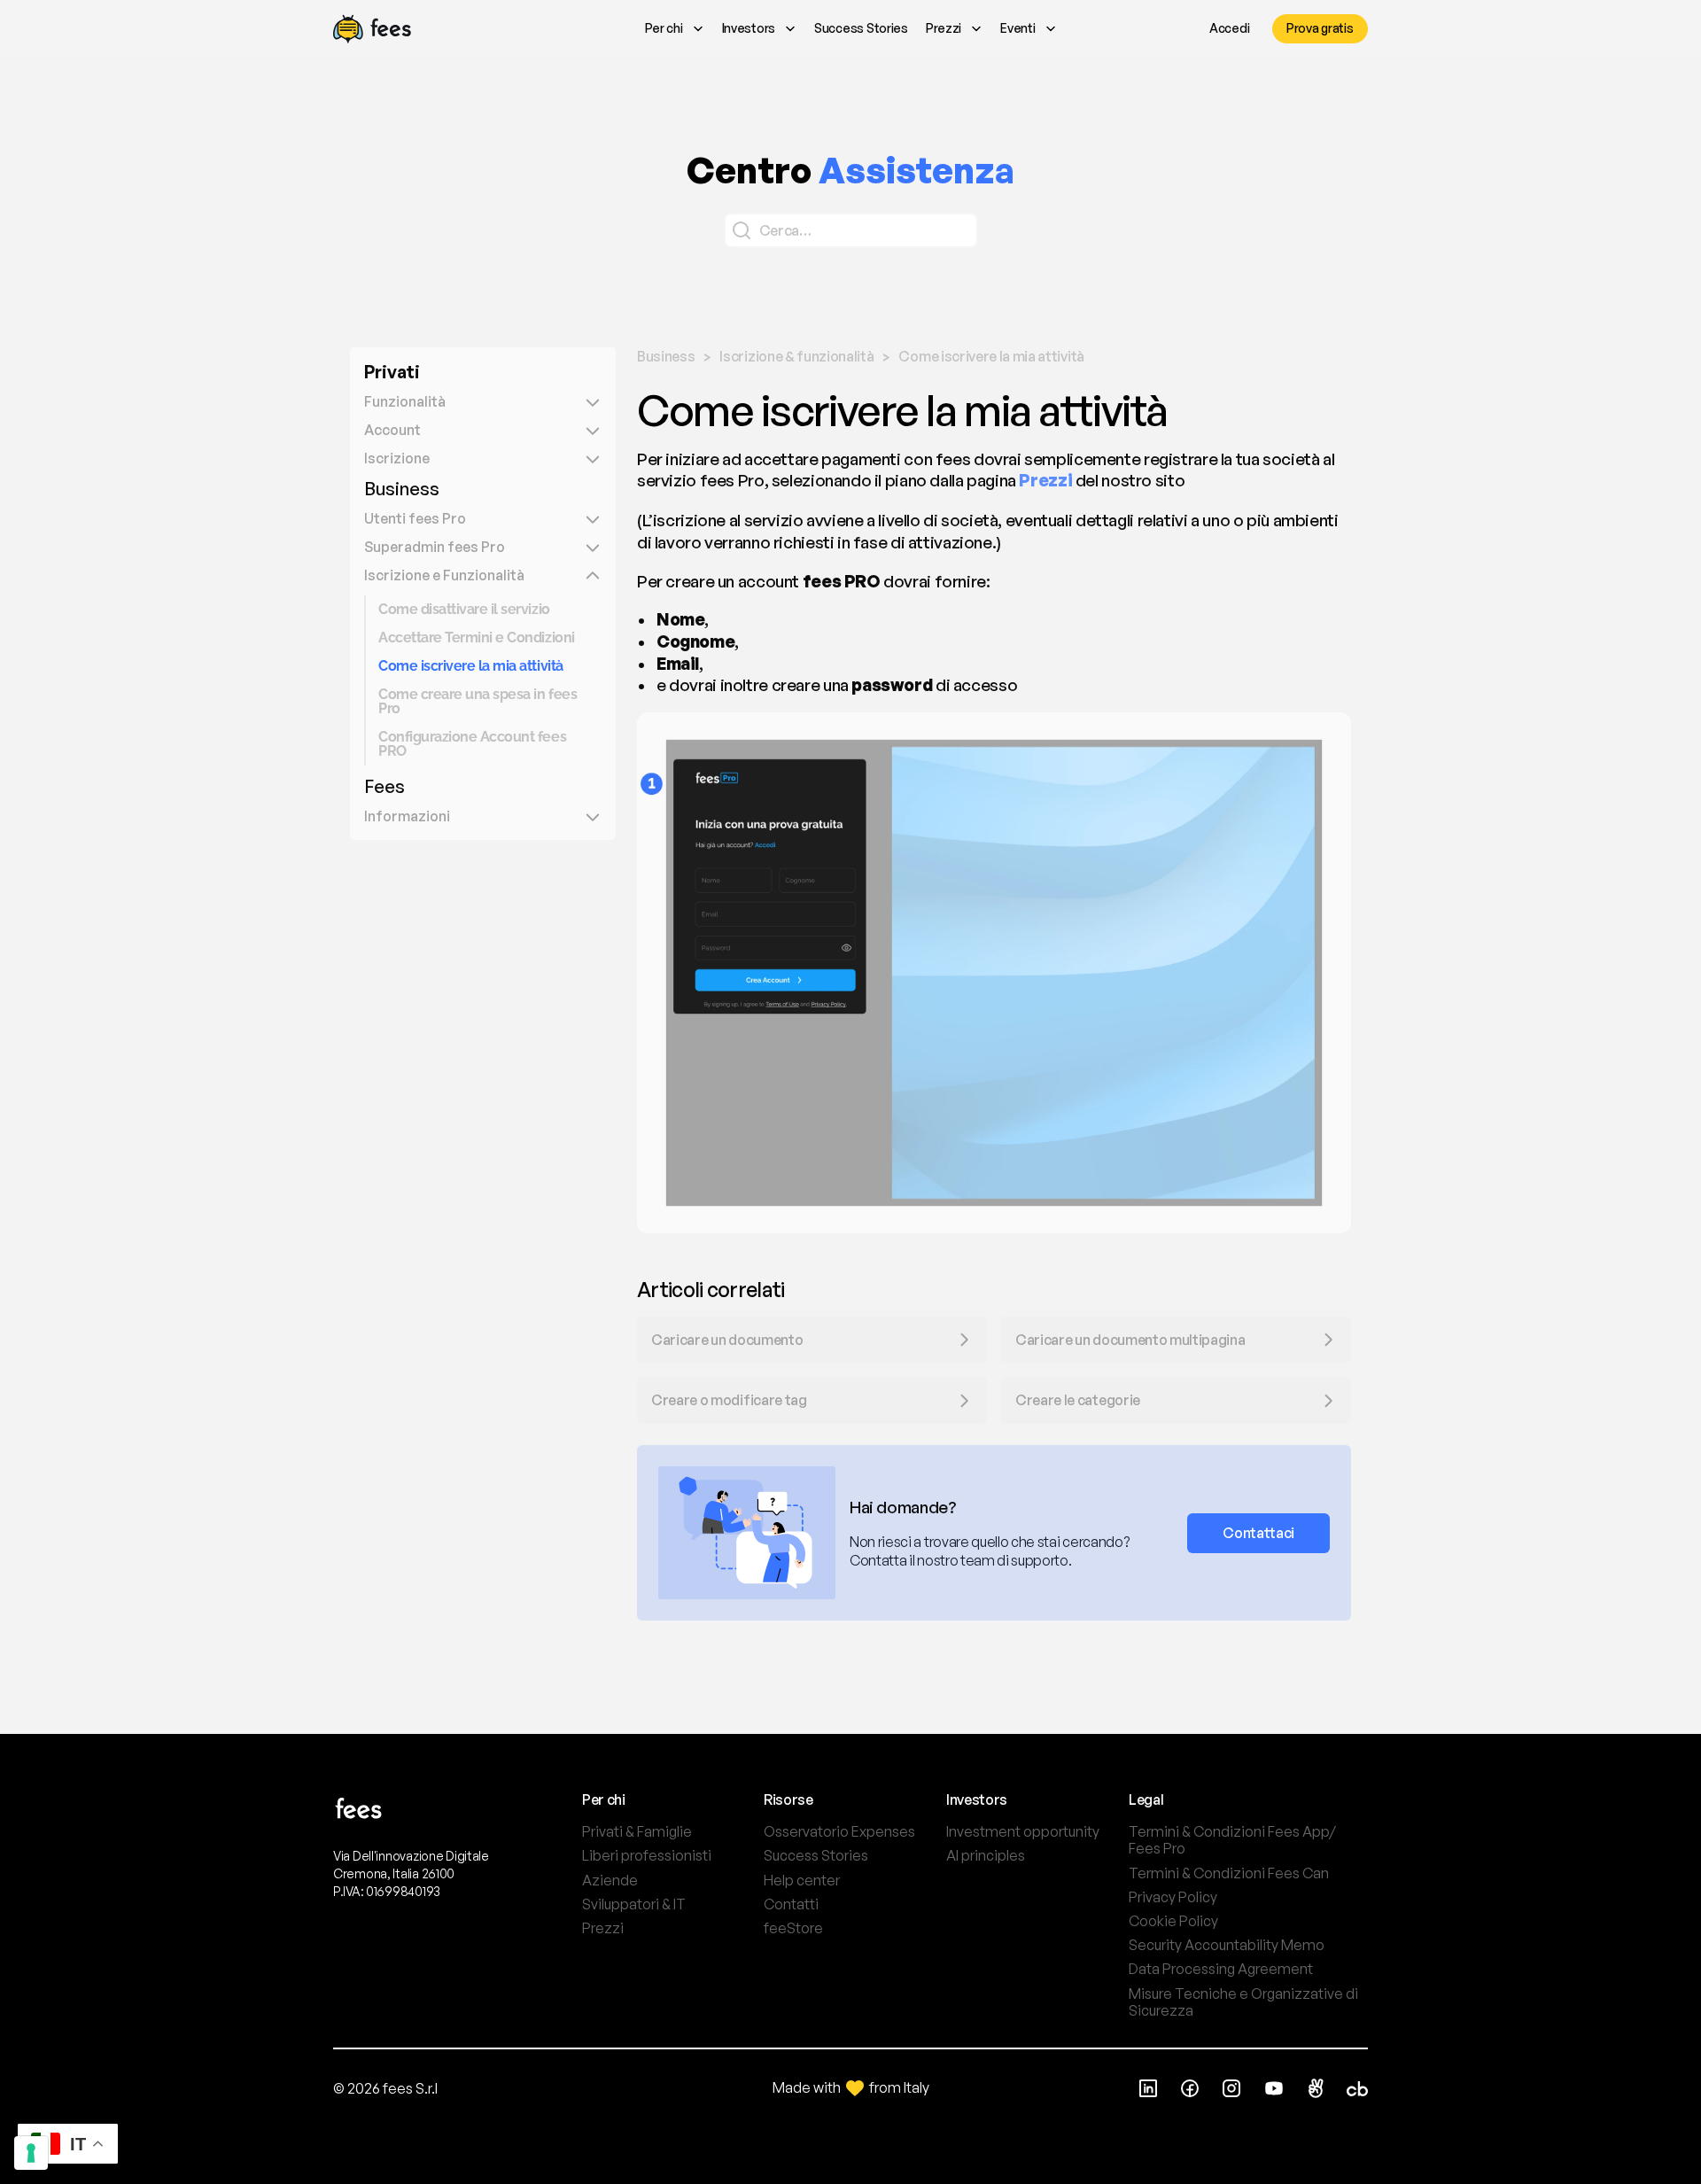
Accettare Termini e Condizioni (477, 637)
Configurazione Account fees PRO (474, 744)
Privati (392, 372)
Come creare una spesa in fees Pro (479, 701)
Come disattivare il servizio (464, 609)
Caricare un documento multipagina (1131, 1340)
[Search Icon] (851, 230)
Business (402, 489)
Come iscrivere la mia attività (471, 666)
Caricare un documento (727, 1340)
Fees (384, 786)
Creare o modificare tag (729, 1400)
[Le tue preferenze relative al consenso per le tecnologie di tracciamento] (31, 2153)
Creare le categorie (1078, 1400)
